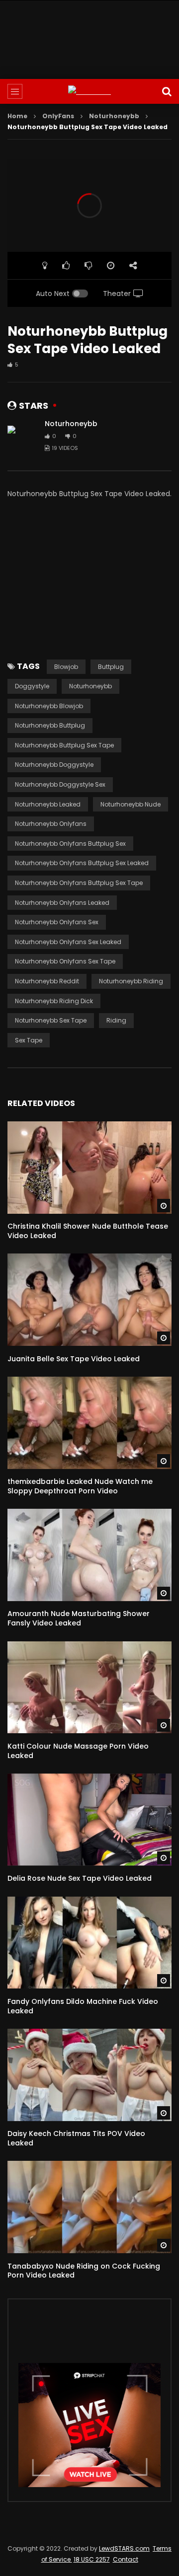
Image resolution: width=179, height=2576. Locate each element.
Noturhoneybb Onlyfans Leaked (62, 903)
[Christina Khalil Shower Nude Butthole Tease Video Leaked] (89, 1168)
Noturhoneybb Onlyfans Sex (57, 922)
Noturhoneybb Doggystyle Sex (60, 784)
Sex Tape (29, 1040)
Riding (116, 1020)
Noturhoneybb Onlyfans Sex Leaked (68, 942)
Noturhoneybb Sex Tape (51, 1020)
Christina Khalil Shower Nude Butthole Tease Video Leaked (88, 1231)
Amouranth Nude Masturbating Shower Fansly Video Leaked (79, 1618)
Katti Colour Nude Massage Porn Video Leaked (78, 1751)
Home (17, 116)
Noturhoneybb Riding (131, 981)
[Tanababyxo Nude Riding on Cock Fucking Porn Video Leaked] (89, 2207)
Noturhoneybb (114, 116)
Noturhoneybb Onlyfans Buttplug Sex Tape (79, 883)
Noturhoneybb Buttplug (50, 725)
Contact (126, 2559)
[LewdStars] (89, 92)
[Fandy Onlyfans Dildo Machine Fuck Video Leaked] (89, 1943)
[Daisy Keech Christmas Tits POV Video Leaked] (89, 2075)
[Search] (167, 91)
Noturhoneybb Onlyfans (51, 824)
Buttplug (111, 667)
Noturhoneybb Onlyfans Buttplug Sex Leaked (82, 863)
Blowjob (66, 667)
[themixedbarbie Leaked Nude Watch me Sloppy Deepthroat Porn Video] (89, 1423)
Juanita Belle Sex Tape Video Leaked (74, 1359)
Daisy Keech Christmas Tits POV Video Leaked (76, 2138)
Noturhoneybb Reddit (47, 981)
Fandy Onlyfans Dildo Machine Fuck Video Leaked (83, 2006)
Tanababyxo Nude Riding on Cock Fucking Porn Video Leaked (84, 2271)
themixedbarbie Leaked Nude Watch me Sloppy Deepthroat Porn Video (80, 1486)
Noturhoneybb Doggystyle (54, 765)
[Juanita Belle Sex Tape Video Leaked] (89, 1300)
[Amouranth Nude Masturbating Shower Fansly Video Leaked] (89, 1555)
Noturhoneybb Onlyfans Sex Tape (65, 961)
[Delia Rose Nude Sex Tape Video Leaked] (89, 1820)
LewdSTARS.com (124, 2548)
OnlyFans (58, 116)
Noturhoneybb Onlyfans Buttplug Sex (70, 844)
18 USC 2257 (92, 2559)
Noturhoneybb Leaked (48, 804)
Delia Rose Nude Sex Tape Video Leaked (80, 1878)
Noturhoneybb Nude (131, 804)
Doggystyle (32, 686)
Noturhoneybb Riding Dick (54, 1001)
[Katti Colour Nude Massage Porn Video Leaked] (89, 1688)
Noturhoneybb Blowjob (49, 706)
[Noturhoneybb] (22, 436)
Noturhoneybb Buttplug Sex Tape (64, 745)
